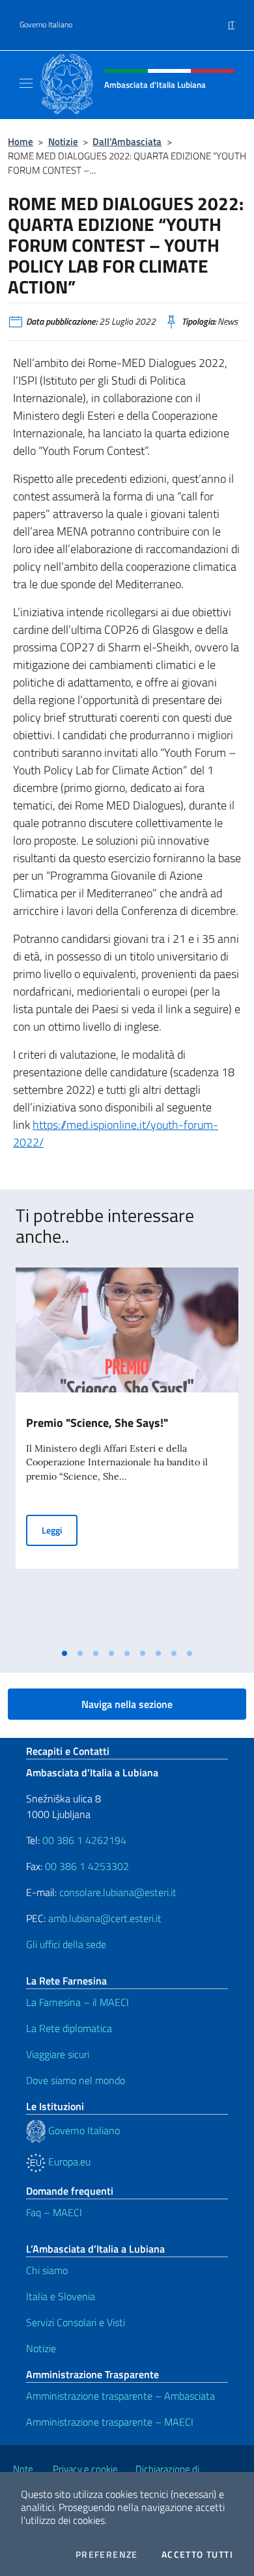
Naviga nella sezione (127, 1704)
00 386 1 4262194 (83, 1840)
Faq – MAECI (54, 2212)
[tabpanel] (127, 1455)
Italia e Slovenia (61, 2296)
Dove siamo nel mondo (76, 2080)
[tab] (64, 1653)
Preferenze (107, 2555)
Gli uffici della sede (66, 1944)
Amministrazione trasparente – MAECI (110, 2422)
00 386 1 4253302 (87, 1866)
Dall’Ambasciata (127, 142)
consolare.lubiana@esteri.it (118, 1892)
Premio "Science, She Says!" (97, 1423)
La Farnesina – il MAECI (78, 2002)
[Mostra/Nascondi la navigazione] (26, 83)
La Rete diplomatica (69, 2028)
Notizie (63, 142)
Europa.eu (68, 2162)
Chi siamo (47, 2270)
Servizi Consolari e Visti (76, 2322)
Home (21, 142)
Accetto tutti (197, 2555)
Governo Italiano (46, 25)
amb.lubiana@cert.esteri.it (105, 1918)
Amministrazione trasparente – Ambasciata (120, 2396)
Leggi (60, 1530)
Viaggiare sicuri (58, 2054)
